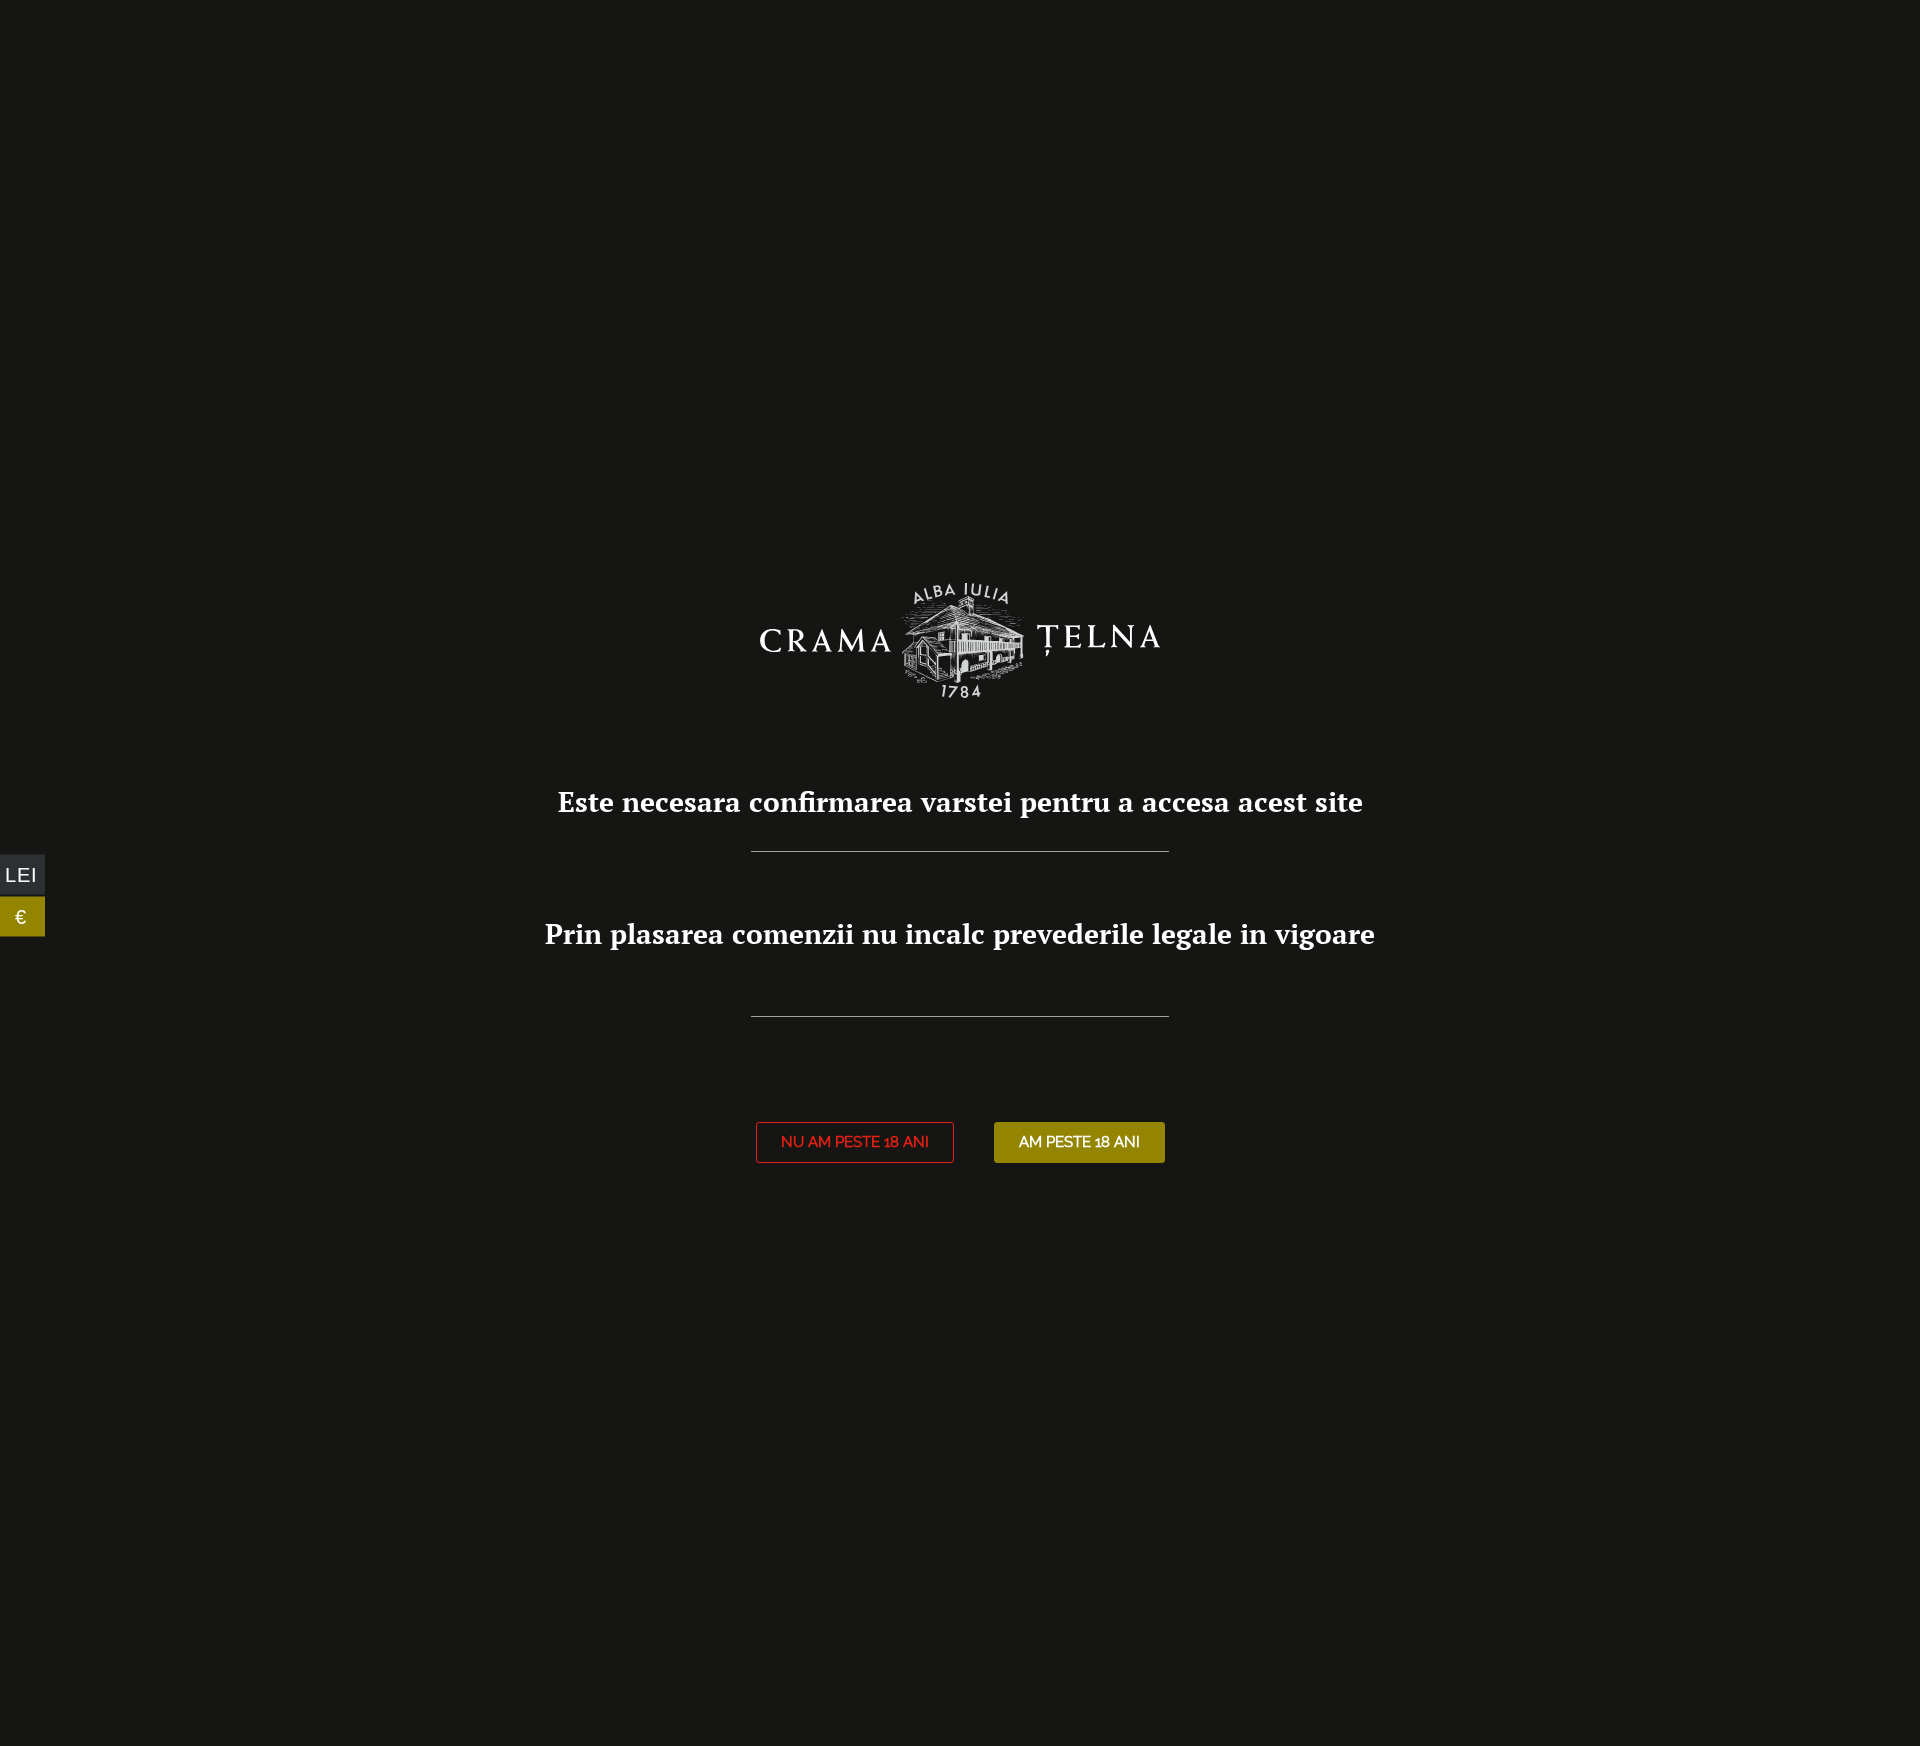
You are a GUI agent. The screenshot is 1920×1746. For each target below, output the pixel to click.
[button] (855, 1142)
